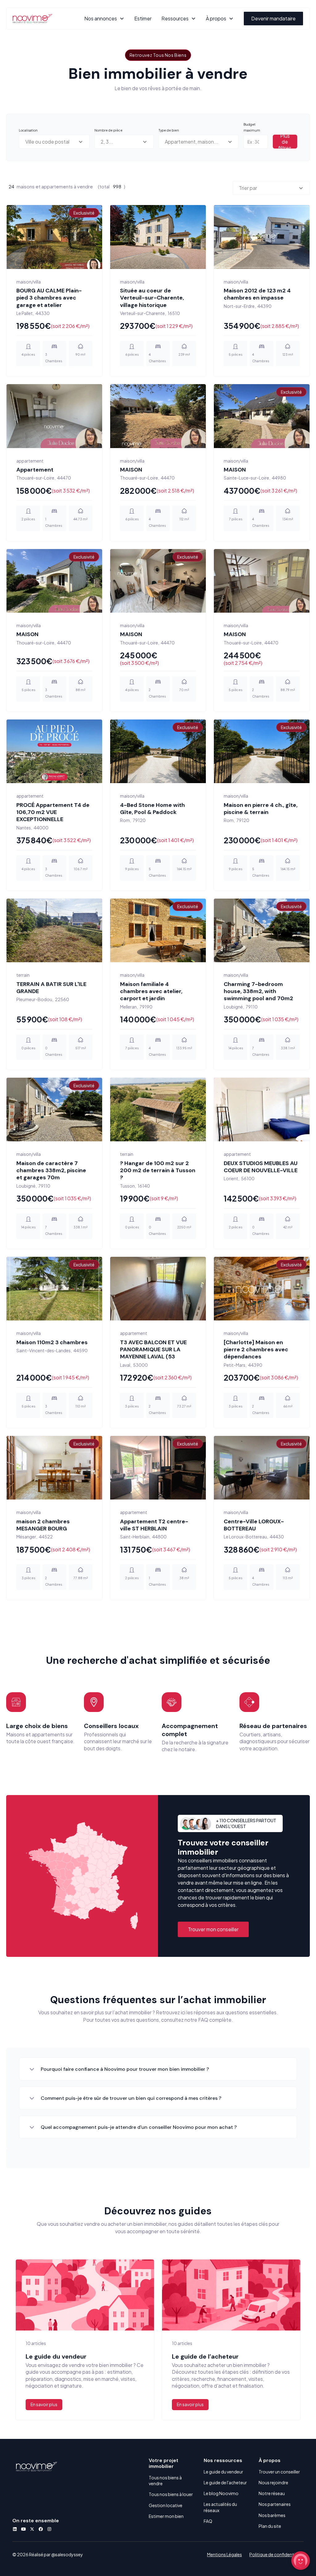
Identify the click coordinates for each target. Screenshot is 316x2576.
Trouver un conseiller (279, 2484)
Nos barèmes (272, 2527)
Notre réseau (272, 2505)
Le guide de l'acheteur (225, 2494)
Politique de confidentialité (276, 2566)
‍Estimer (143, 18)
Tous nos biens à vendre (165, 2492)
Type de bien (169, 130)
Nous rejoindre (273, 2494)
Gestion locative (166, 2517)
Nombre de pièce (108, 130)
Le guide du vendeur (223, 2484)
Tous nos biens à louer (171, 2507)
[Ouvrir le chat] (301, 2561)
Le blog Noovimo (221, 2505)
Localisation (28, 130)
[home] (32, 19)
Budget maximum (252, 127)
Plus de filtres (285, 142)
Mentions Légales (225, 2566)
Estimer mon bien (166, 2528)
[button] (104, 18)
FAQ (208, 2533)
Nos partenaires (275, 2516)
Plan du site (270, 2538)
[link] (94, 1903)
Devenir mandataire (273, 18)
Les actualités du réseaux (220, 2519)
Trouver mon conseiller (213, 1941)
